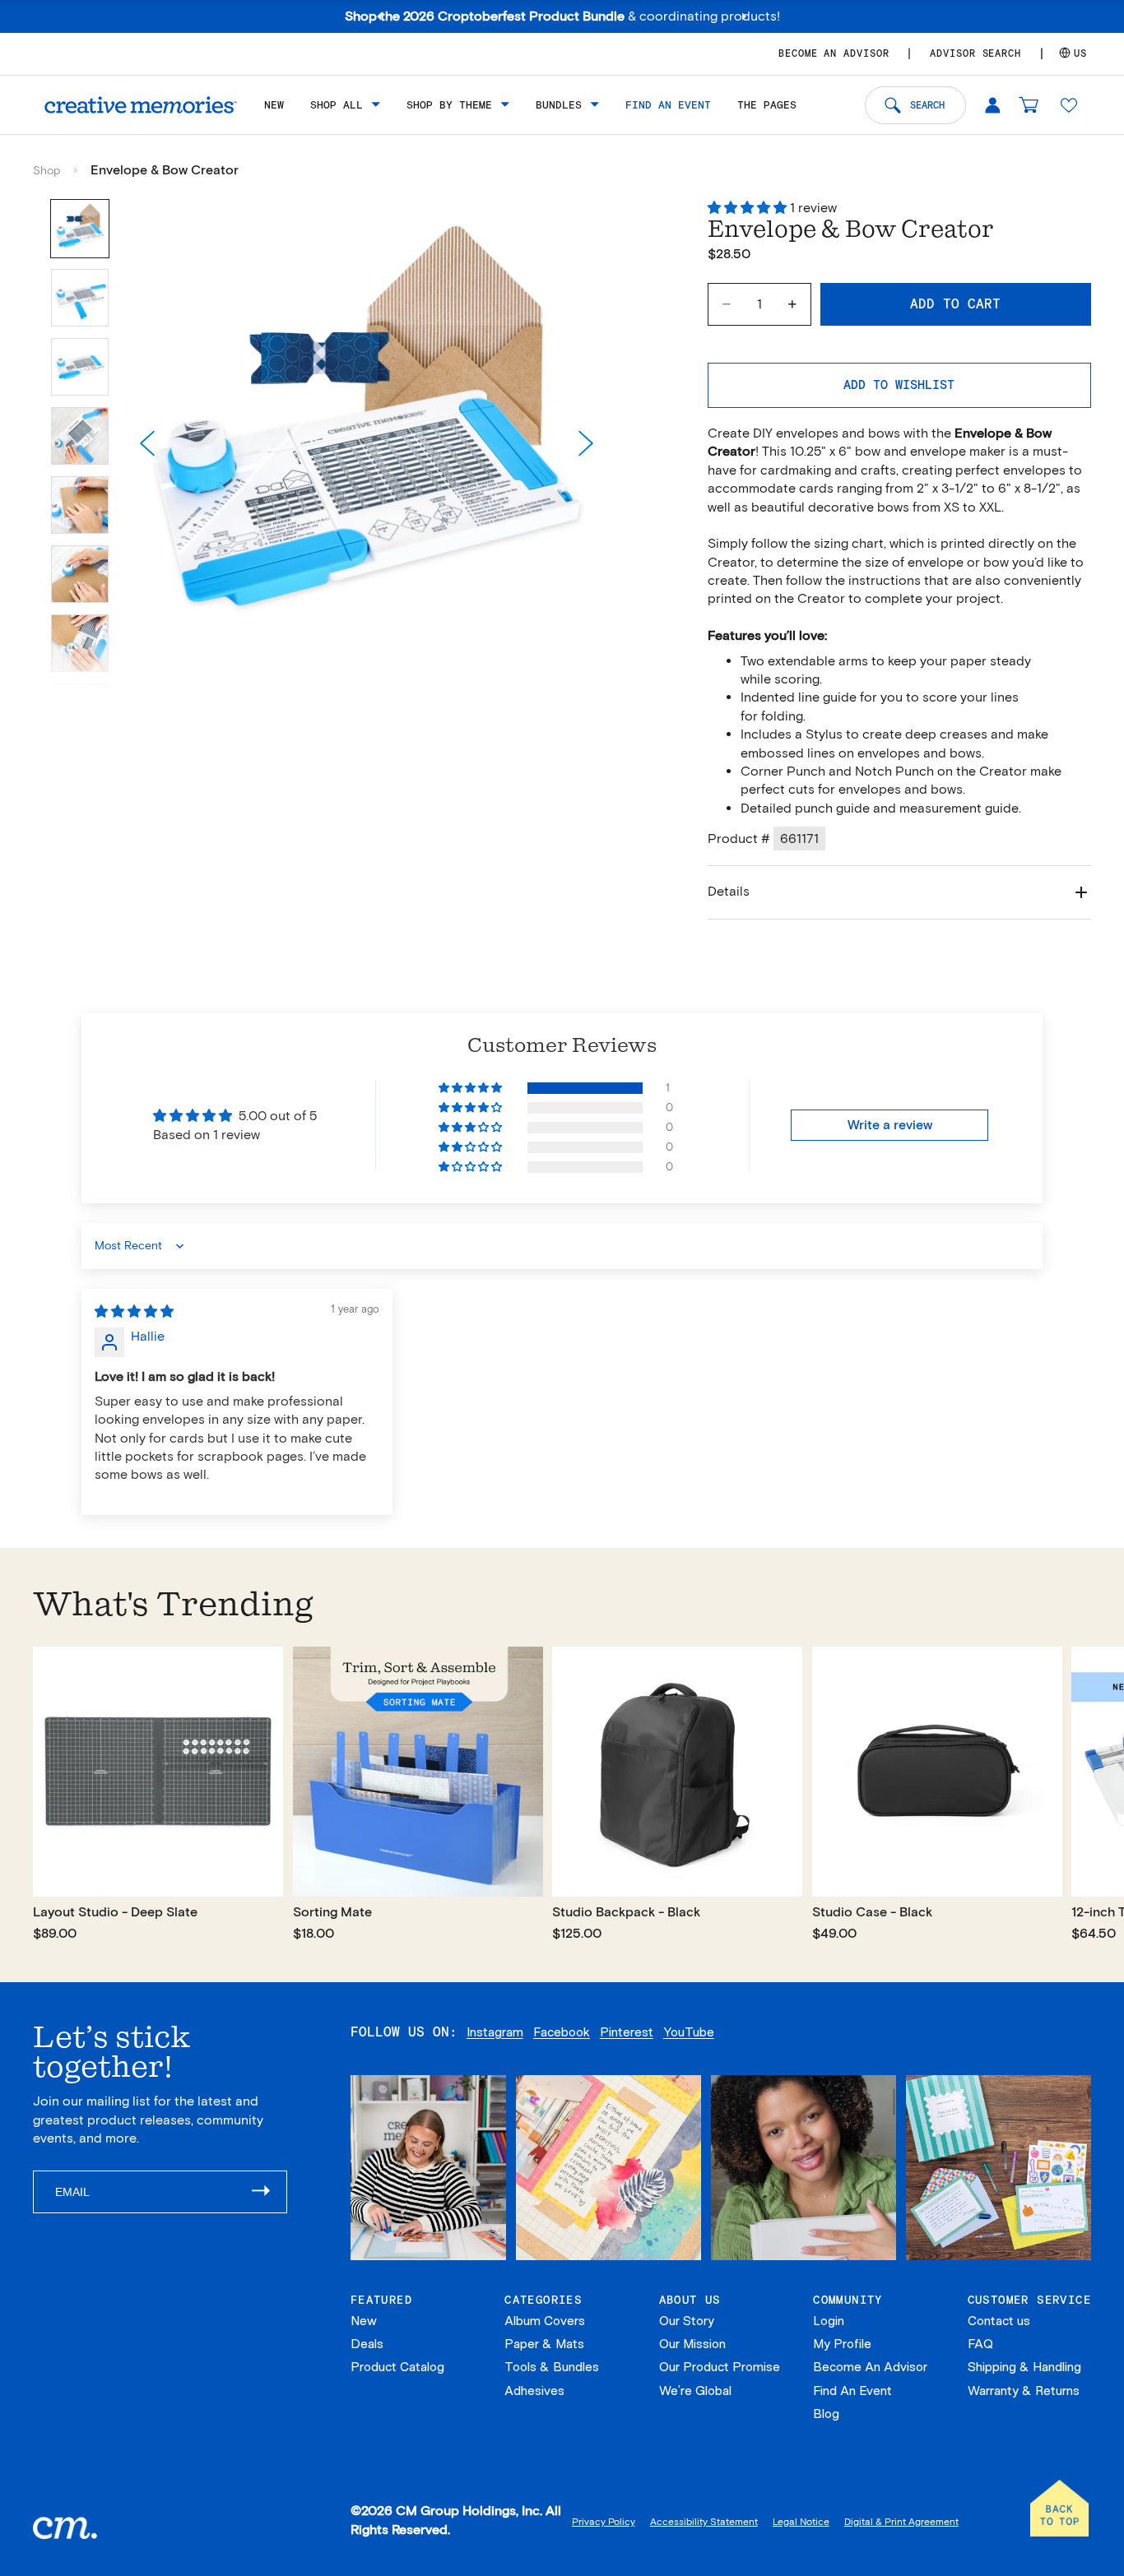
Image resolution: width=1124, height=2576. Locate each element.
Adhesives (534, 2391)
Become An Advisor (870, 2367)
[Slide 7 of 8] (80, 643)
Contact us (999, 2321)
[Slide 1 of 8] (80, 229)
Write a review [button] (890, 1125)
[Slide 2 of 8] (80, 298)
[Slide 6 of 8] (80, 574)
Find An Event (852, 2391)
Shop (46, 171)
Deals (367, 2344)
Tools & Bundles (552, 2367)
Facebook (562, 2032)
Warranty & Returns (1024, 2391)
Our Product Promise (720, 2367)
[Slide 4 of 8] (80, 436)
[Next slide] (586, 443)
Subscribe (269, 2192)
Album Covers (545, 2321)
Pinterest (627, 2032)
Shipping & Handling (1024, 2367)
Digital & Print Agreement (901, 2521)
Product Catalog (397, 2367)
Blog (826, 2414)
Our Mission (692, 2344)
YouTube (689, 2032)
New (364, 2321)
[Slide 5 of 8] (80, 505)
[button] (1069, 104)
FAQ (980, 2344)
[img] (134, 1311)
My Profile (842, 2344)
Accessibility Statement (704, 2521)
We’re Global (695, 2391)
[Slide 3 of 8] (80, 367)
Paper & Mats (544, 2344)
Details (729, 891)
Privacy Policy (604, 2521)
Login (829, 2321)
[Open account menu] (992, 104)
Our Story (687, 2321)
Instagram (495, 2032)
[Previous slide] (147, 443)
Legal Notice (801, 2521)
